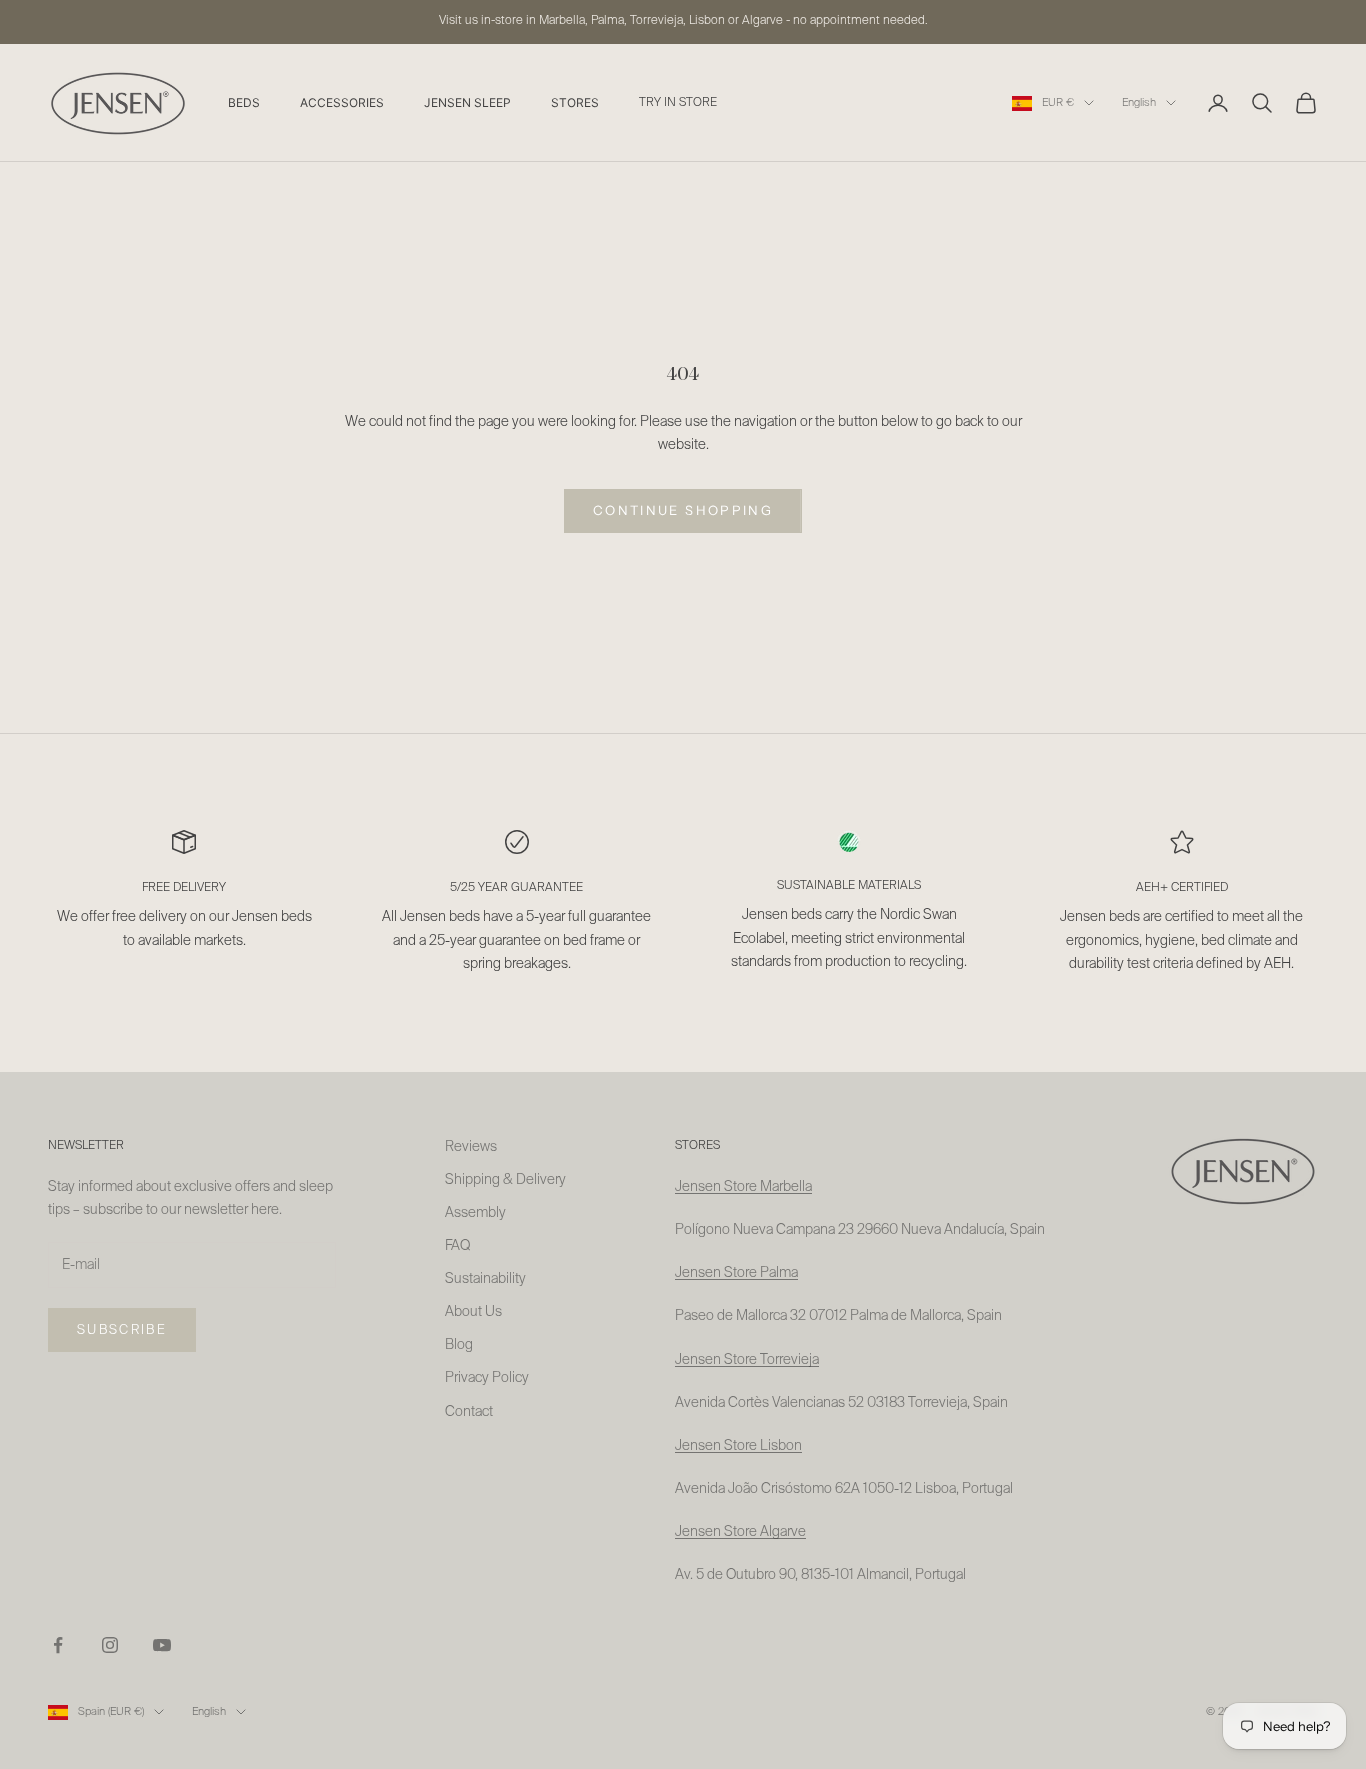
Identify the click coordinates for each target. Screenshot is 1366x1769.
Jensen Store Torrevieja (747, 1360)
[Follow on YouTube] (162, 1645)
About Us (473, 1312)
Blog (459, 1345)
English (1139, 102)
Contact (469, 1412)
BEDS (244, 102)
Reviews (471, 1147)
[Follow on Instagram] (110, 1645)
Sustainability (485, 1279)
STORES (575, 102)
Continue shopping (683, 510)
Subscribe (122, 1330)
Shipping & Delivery (505, 1180)
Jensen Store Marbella (743, 1187)
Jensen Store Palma (736, 1273)
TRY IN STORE (678, 103)
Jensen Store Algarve (740, 1532)
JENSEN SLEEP (467, 102)
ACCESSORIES (342, 102)
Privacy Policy (487, 1378)
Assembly (475, 1213)
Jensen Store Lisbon (738, 1446)
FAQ (457, 1246)
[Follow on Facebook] (58, 1645)
